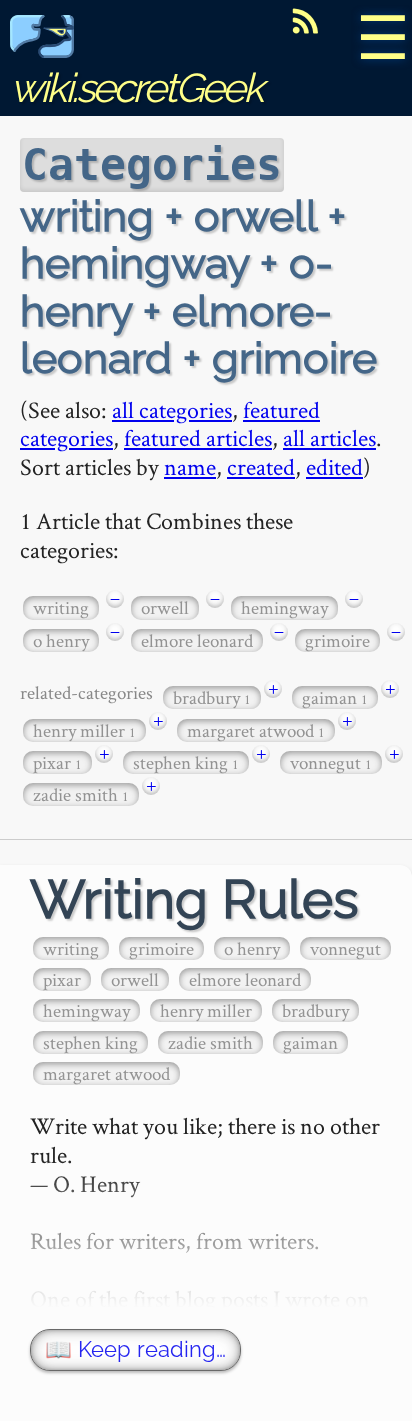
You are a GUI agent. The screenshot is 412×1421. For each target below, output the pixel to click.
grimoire (337, 640)
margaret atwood (256, 730)
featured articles (198, 437)
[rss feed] (305, 21)
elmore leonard (197, 640)
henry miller (84, 730)
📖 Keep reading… (135, 1349)
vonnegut (331, 762)
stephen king (186, 762)
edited (334, 466)
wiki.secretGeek (136, 87)
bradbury (212, 697)
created (261, 466)
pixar (57, 762)
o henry (61, 640)
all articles (329, 437)
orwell (165, 607)
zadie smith (81, 794)
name (190, 466)
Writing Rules (194, 899)
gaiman (335, 697)
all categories (172, 409)
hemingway (284, 607)
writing (61, 607)
